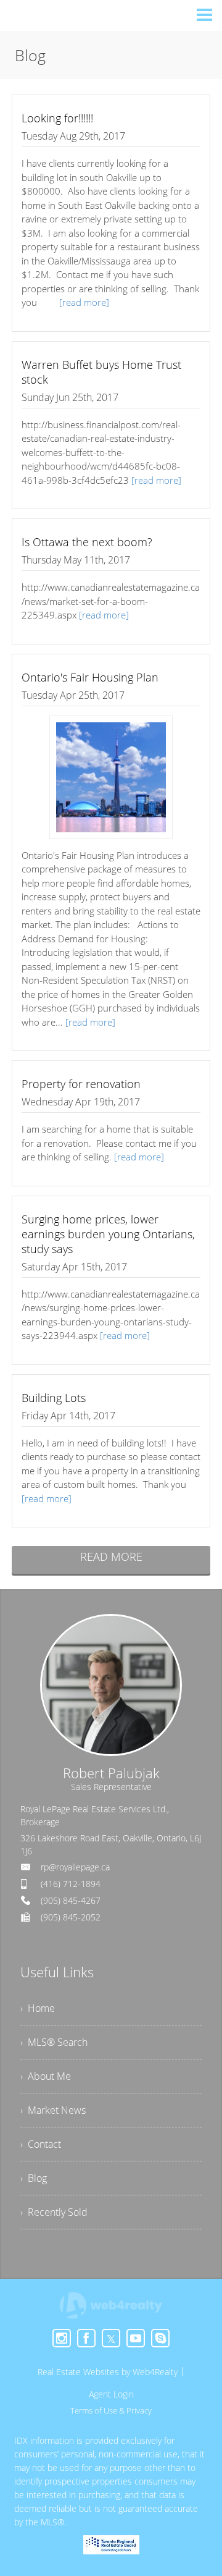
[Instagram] (62, 2338)
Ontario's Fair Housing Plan (90, 677)
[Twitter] (111, 2338)
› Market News (53, 2110)
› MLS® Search (54, 2042)
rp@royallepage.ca (75, 1867)
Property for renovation (81, 1084)
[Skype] (160, 2338)
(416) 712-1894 (71, 1884)
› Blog (34, 2178)
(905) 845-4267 (71, 1900)
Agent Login (111, 2394)
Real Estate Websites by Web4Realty (108, 2372)
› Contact (41, 2144)
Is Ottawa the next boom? (87, 542)
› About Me (46, 2076)
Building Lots (54, 1398)
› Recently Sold (54, 2212)
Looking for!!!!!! (57, 118)
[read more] (84, 302)
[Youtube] (136, 2338)
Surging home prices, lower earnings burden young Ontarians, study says (108, 1234)
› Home (38, 2008)
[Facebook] (86, 2338)
